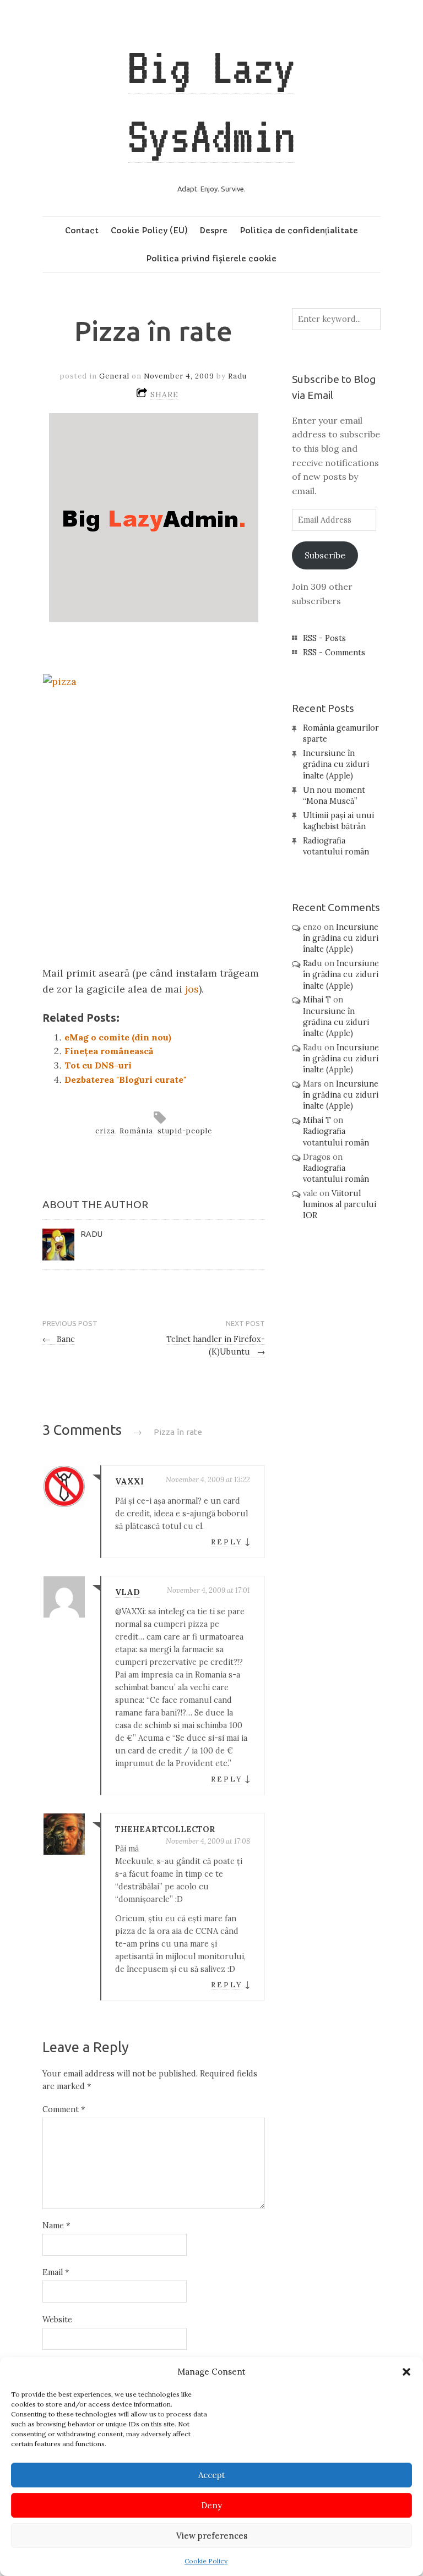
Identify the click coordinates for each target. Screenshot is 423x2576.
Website (57, 2320)
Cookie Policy (206, 2561)
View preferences (212, 2536)
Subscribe (325, 555)
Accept (212, 2475)
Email (56, 2272)
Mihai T (317, 1000)
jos (192, 989)
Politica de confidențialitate (299, 231)
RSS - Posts (324, 638)
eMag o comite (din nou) (118, 1037)
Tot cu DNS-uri (98, 1065)
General (114, 376)
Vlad (128, 1592)
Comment (64, 2109)
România (136, 1131)
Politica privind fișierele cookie (211, 259)
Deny (211, 2505)
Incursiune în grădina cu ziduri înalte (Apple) (336, 764)
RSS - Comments (334, 653)
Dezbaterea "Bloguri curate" (125, 1079)
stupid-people (185, 1131)
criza (105, 1131)
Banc (59, 1339)
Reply (227, 1542)
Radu (237, 376)
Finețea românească (109, 1051)
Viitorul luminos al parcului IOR (340, 1204)
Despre (213, 231)
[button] (406, 2372)
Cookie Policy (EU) (149, 231)
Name (56, 2226)
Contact (82, 231)
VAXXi (129, 1482)
